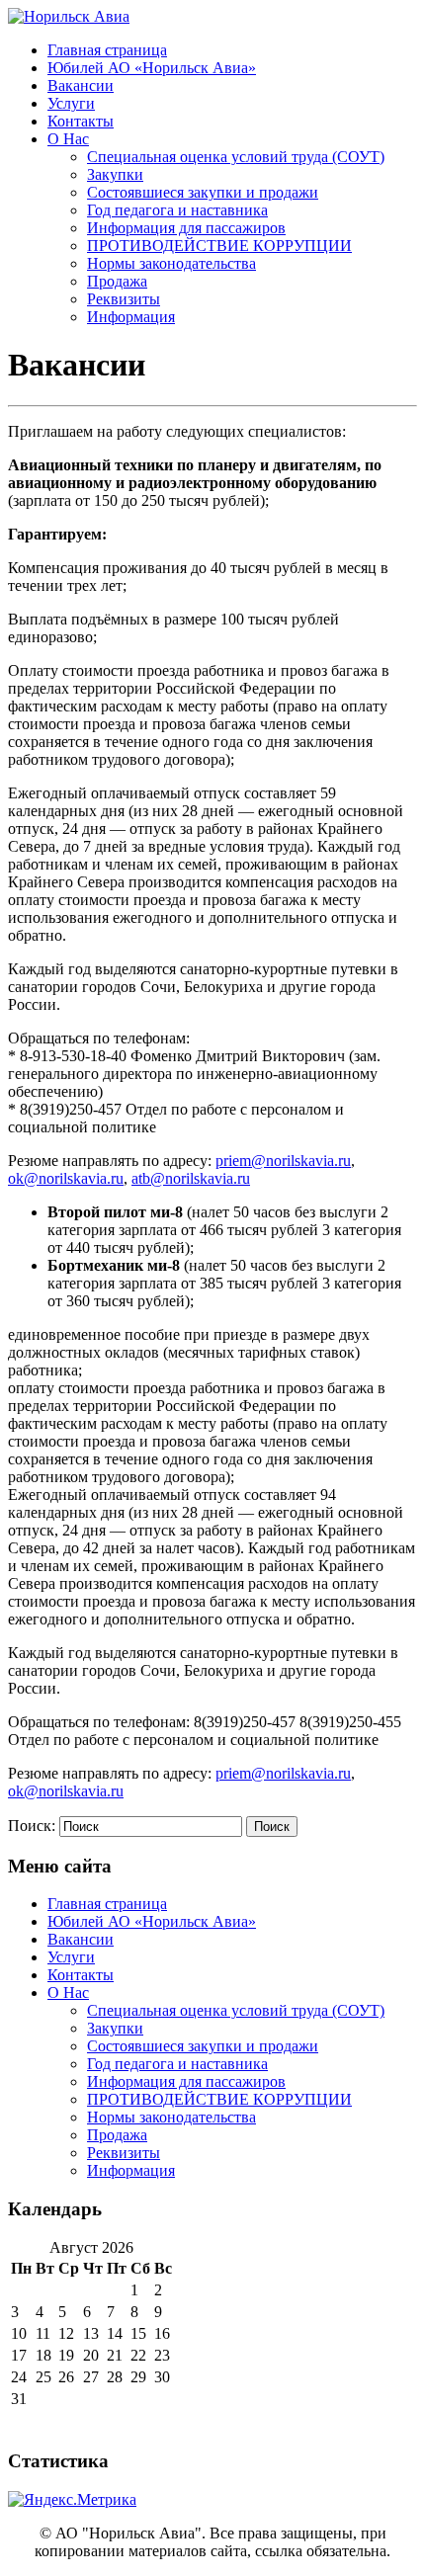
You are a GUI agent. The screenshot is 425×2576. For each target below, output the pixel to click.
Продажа (117, 281)
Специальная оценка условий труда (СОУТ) (236, 157)
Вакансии (81, 85)
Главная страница (107, 50)
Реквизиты (124, 299)
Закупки (115, 174)
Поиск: (32, 1826)
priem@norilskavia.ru (283, 1161)
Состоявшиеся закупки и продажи (203, 192)
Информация (131, 317)
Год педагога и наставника (177, 210)
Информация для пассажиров (186, 228)
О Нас (68, 139)
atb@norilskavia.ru (191, 1178)
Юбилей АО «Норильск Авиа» (152, 68)
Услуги (71, 103)
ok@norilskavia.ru (66, 1178)
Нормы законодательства (171, 263)
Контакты (81, 121)
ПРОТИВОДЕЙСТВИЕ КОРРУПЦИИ (219, 246)
